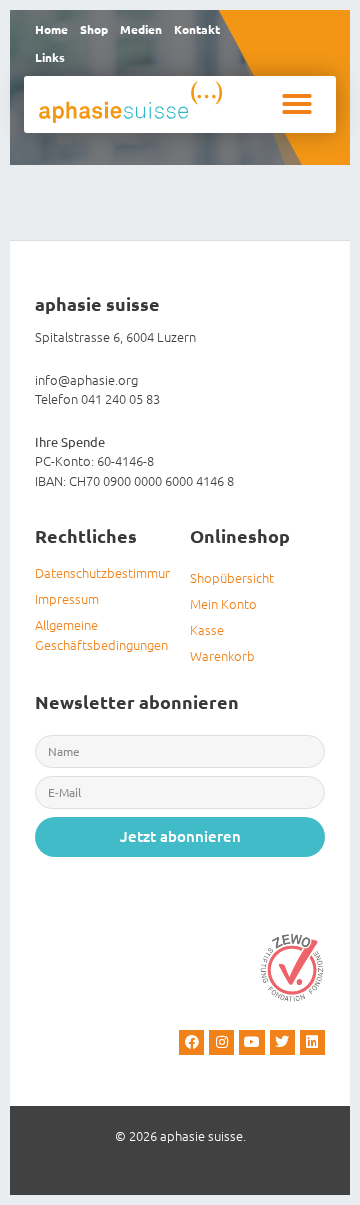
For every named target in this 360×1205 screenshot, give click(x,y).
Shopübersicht (232, 577)
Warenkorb (222, 655)
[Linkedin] (312, 1042)
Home (51, 29)
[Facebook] (191, 1042)
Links (50, 57)
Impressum (67, 598)
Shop (94, 29)
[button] (297, 104)
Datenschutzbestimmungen (102, 572)
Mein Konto (223, 603)
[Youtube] (251, 1042)
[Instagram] (221, 1042)
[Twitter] (282, 1042)
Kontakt (197, 29)
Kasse (207, 629)
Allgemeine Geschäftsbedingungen (101, 634)
